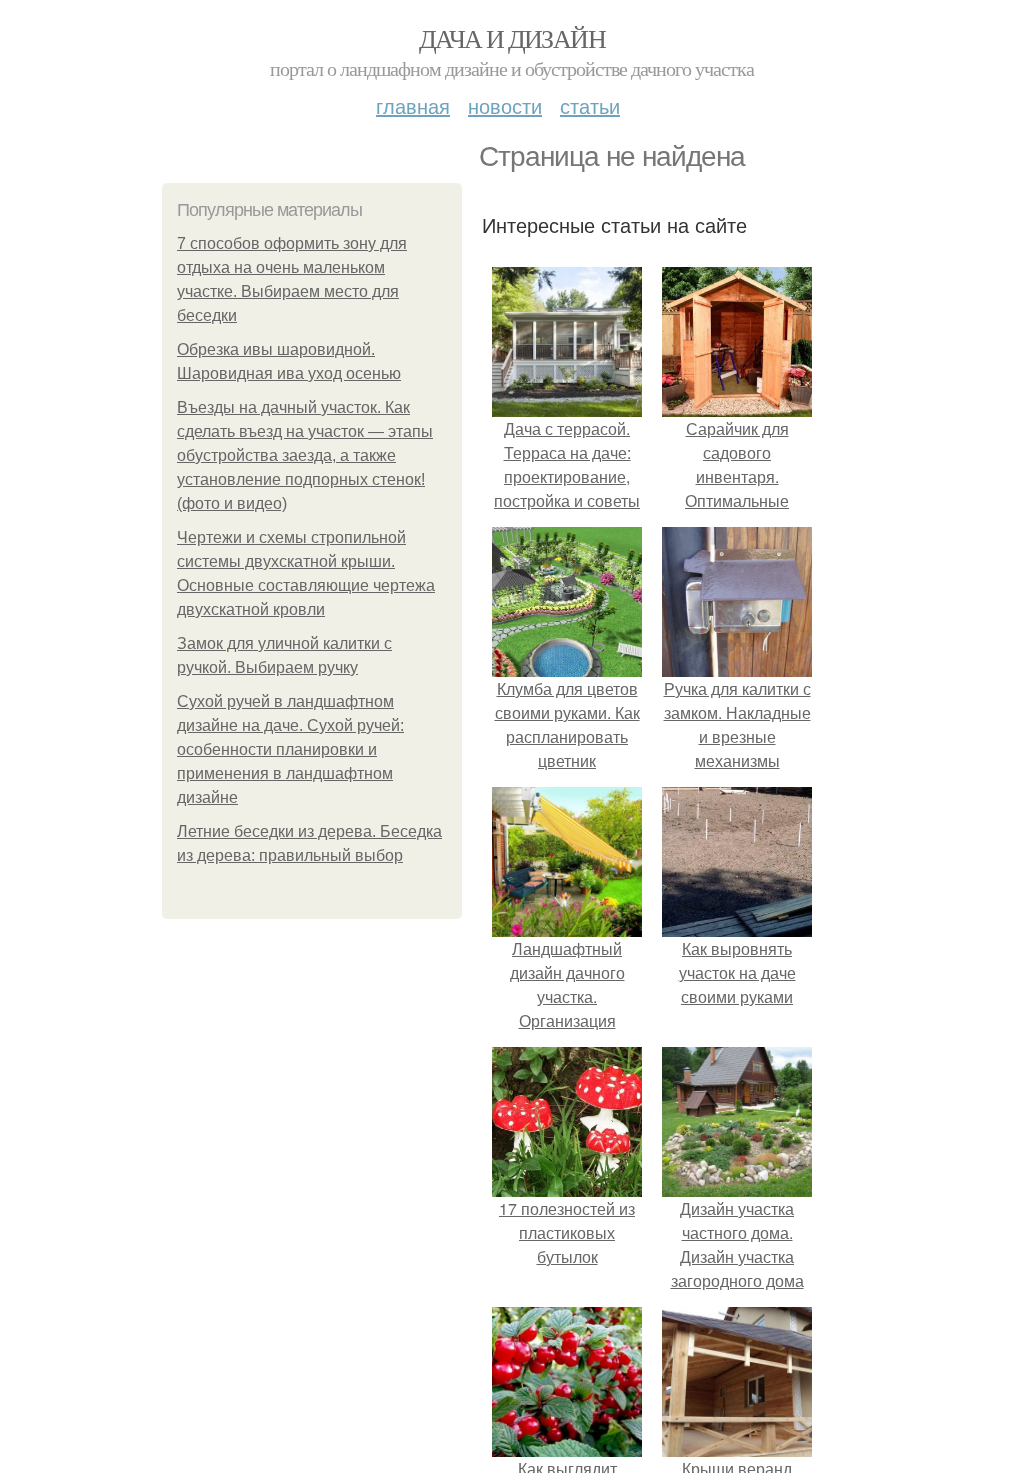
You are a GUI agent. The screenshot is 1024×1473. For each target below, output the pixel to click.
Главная (413, 105)
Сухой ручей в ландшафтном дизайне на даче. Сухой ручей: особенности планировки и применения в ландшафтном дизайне (290, 749)
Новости (505, 105)
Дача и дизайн (512, 38)
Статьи (590, 105)
